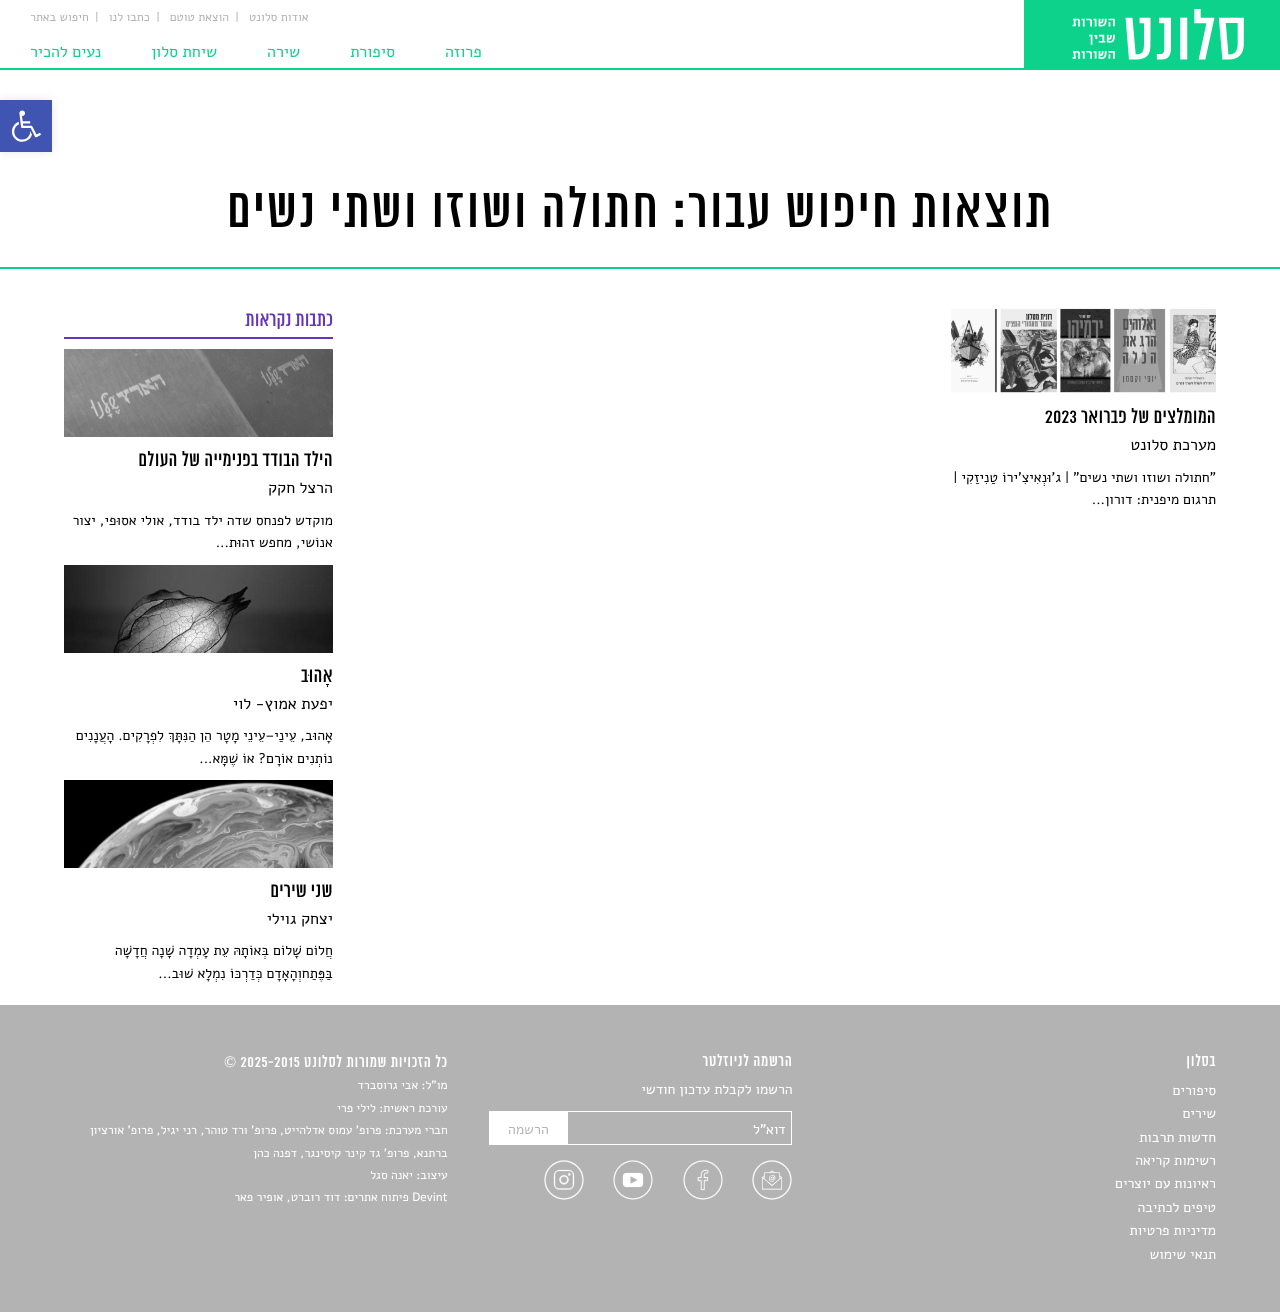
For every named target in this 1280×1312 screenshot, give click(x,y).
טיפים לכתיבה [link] (1176, 1207)
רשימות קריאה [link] (1175, 1160)
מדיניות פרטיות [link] (1173, 1230)
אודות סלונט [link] (279, 18)
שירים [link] (1199, 1113)
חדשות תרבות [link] (1177, 1137)
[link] (26, 126)
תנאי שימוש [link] (1182, 1254)
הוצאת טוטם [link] (199, 18)
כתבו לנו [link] (129, 18)
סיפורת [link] (372, 52)
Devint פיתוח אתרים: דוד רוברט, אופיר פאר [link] (340, 1198)
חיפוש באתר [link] (59, 18)
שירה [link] (283, 52)
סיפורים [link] (1194, 1090)
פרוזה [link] (463, 52)
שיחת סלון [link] (184, 52)
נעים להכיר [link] (65, 52)
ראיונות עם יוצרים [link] (1165, 1183)
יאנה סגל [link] (391, 1176)
